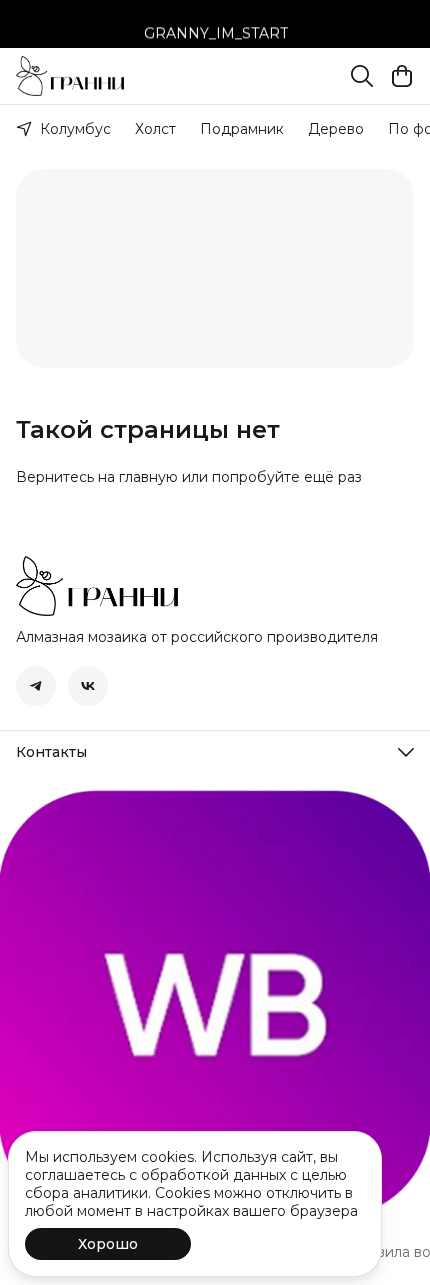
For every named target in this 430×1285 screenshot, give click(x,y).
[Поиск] (362, 76)
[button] (36, 686)
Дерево (336, 129)
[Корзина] (402, 76)
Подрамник (242, 129)
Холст (155, 129)
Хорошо (108, 1244)
